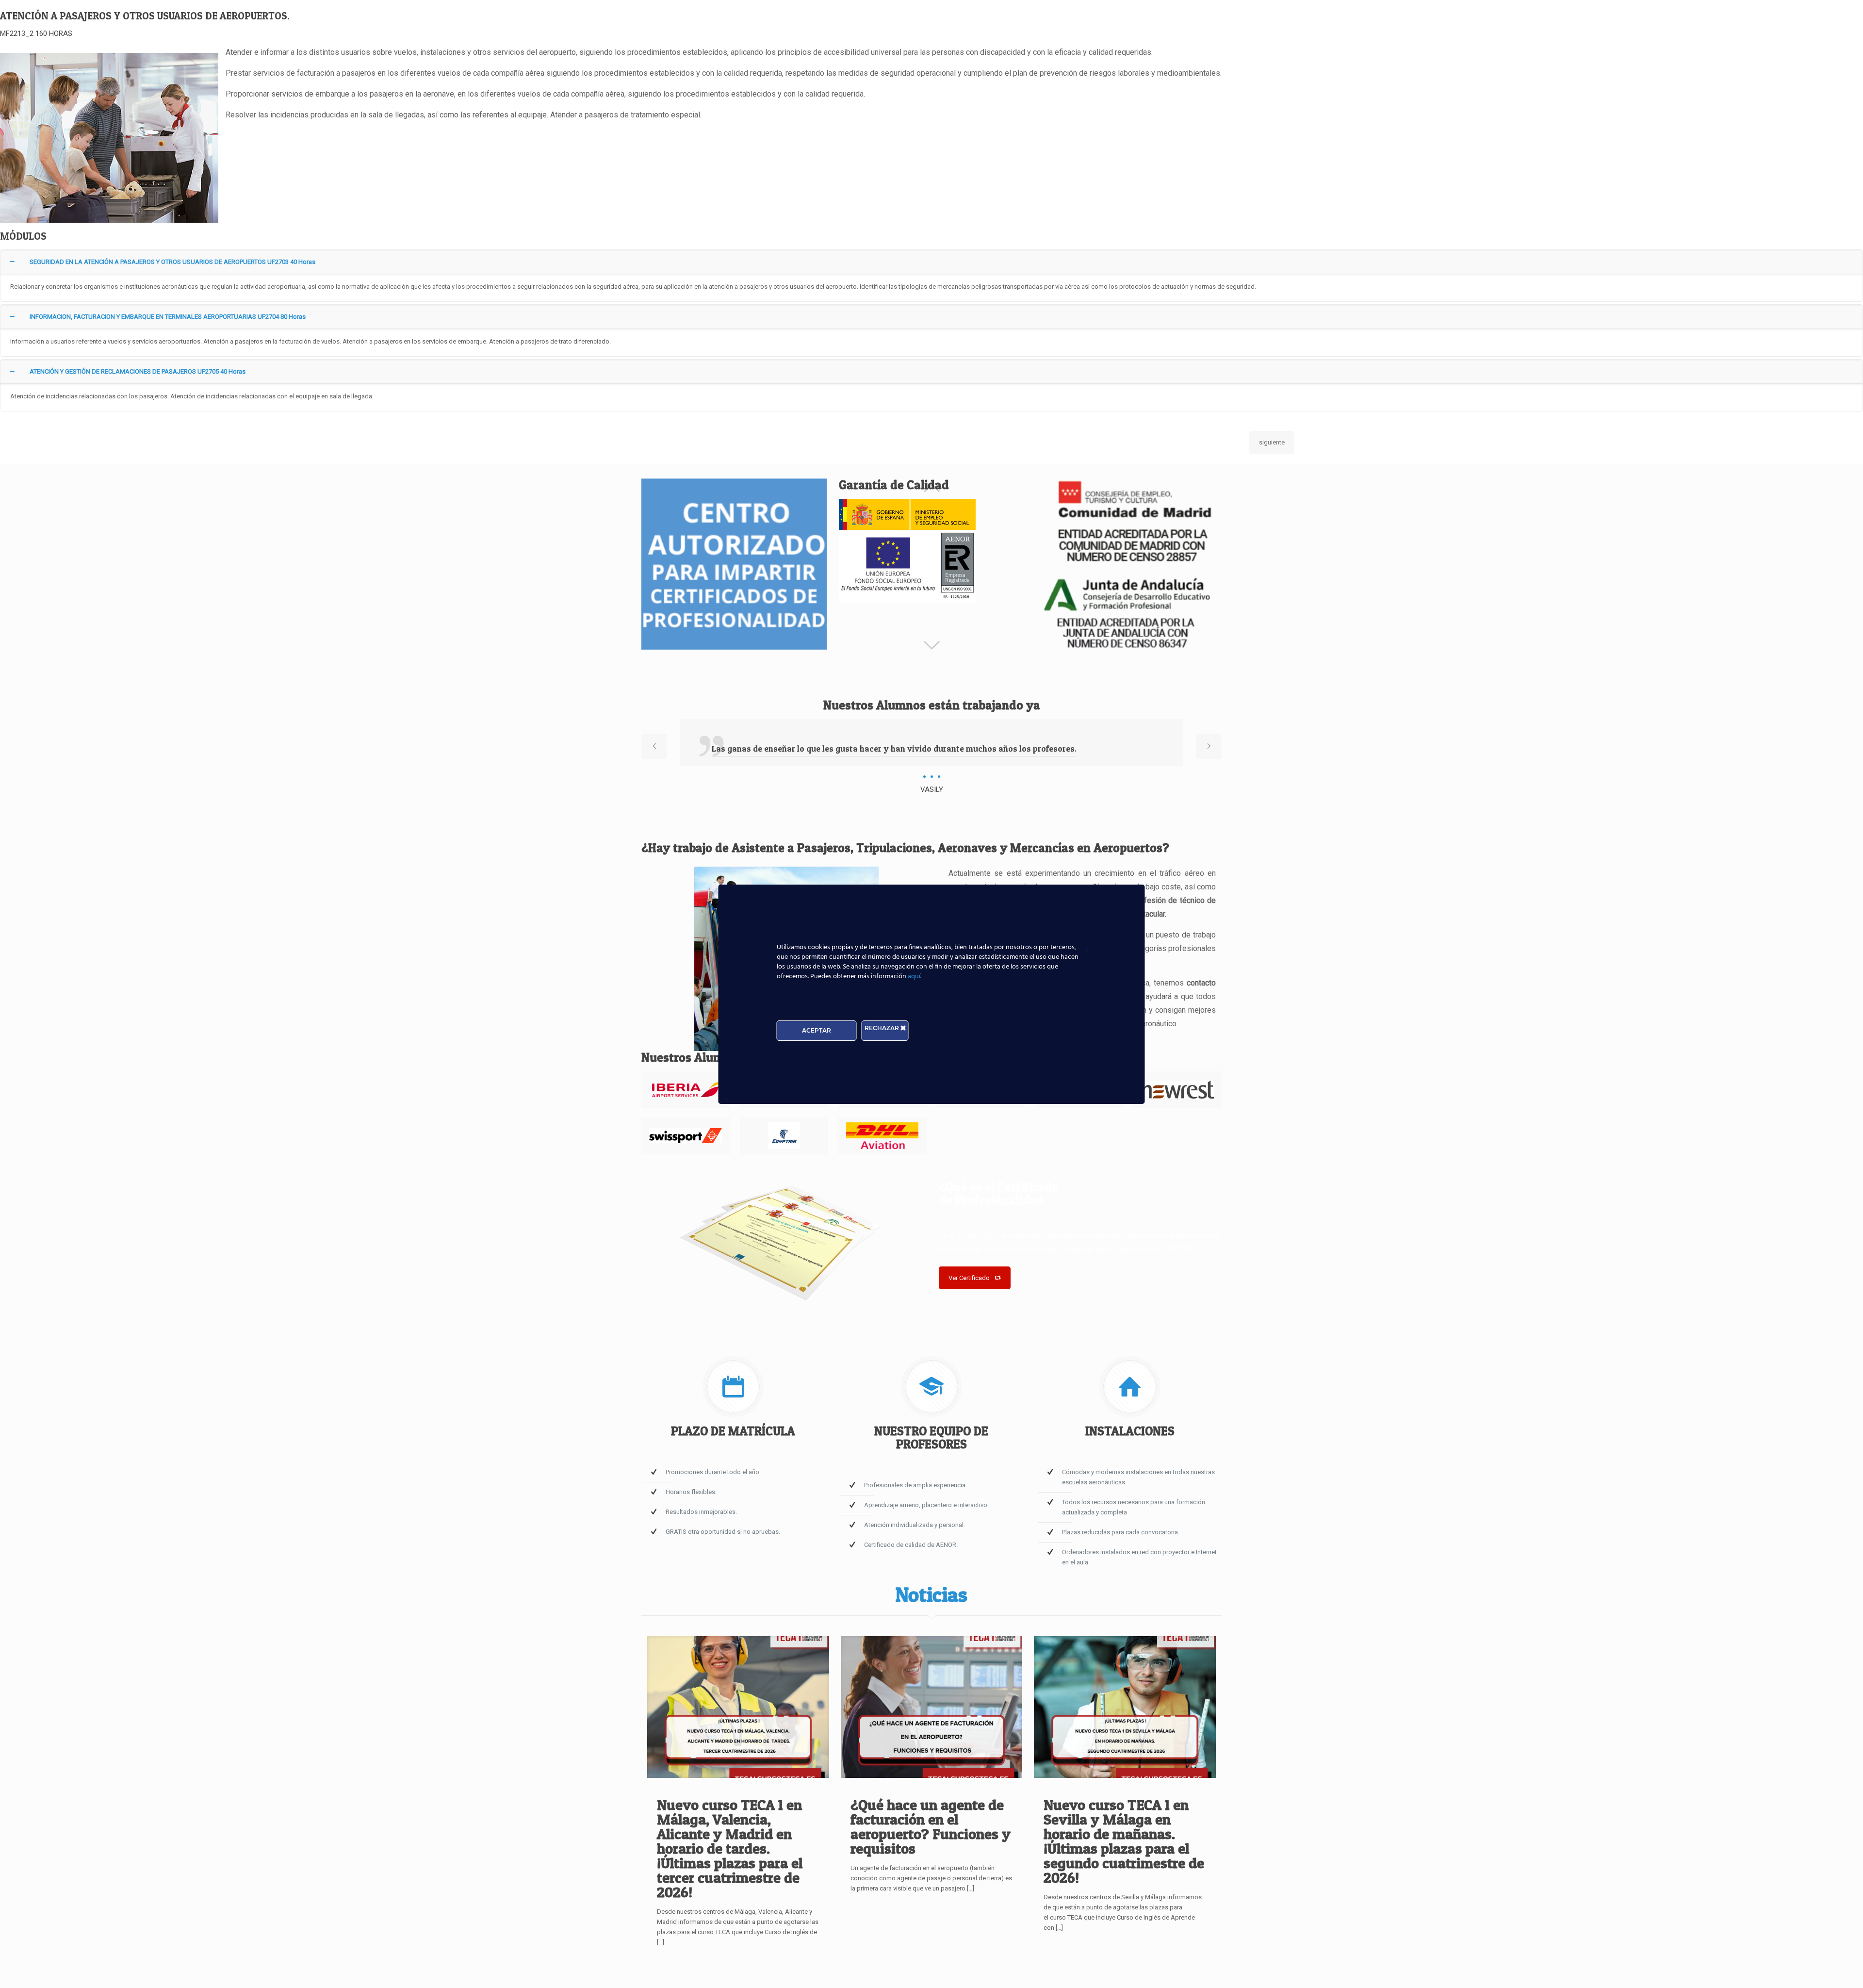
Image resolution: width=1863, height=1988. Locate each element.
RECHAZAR (882, 1028)
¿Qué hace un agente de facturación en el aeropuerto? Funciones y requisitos (931, 1826)
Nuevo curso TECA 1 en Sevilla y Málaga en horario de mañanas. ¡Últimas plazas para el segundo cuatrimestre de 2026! (1124, 1841)
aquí (914, 977)
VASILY (932, 789)
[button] (931, 276)
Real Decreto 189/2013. (1158, 1249)
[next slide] (1209, 746)
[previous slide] (654, 746)
